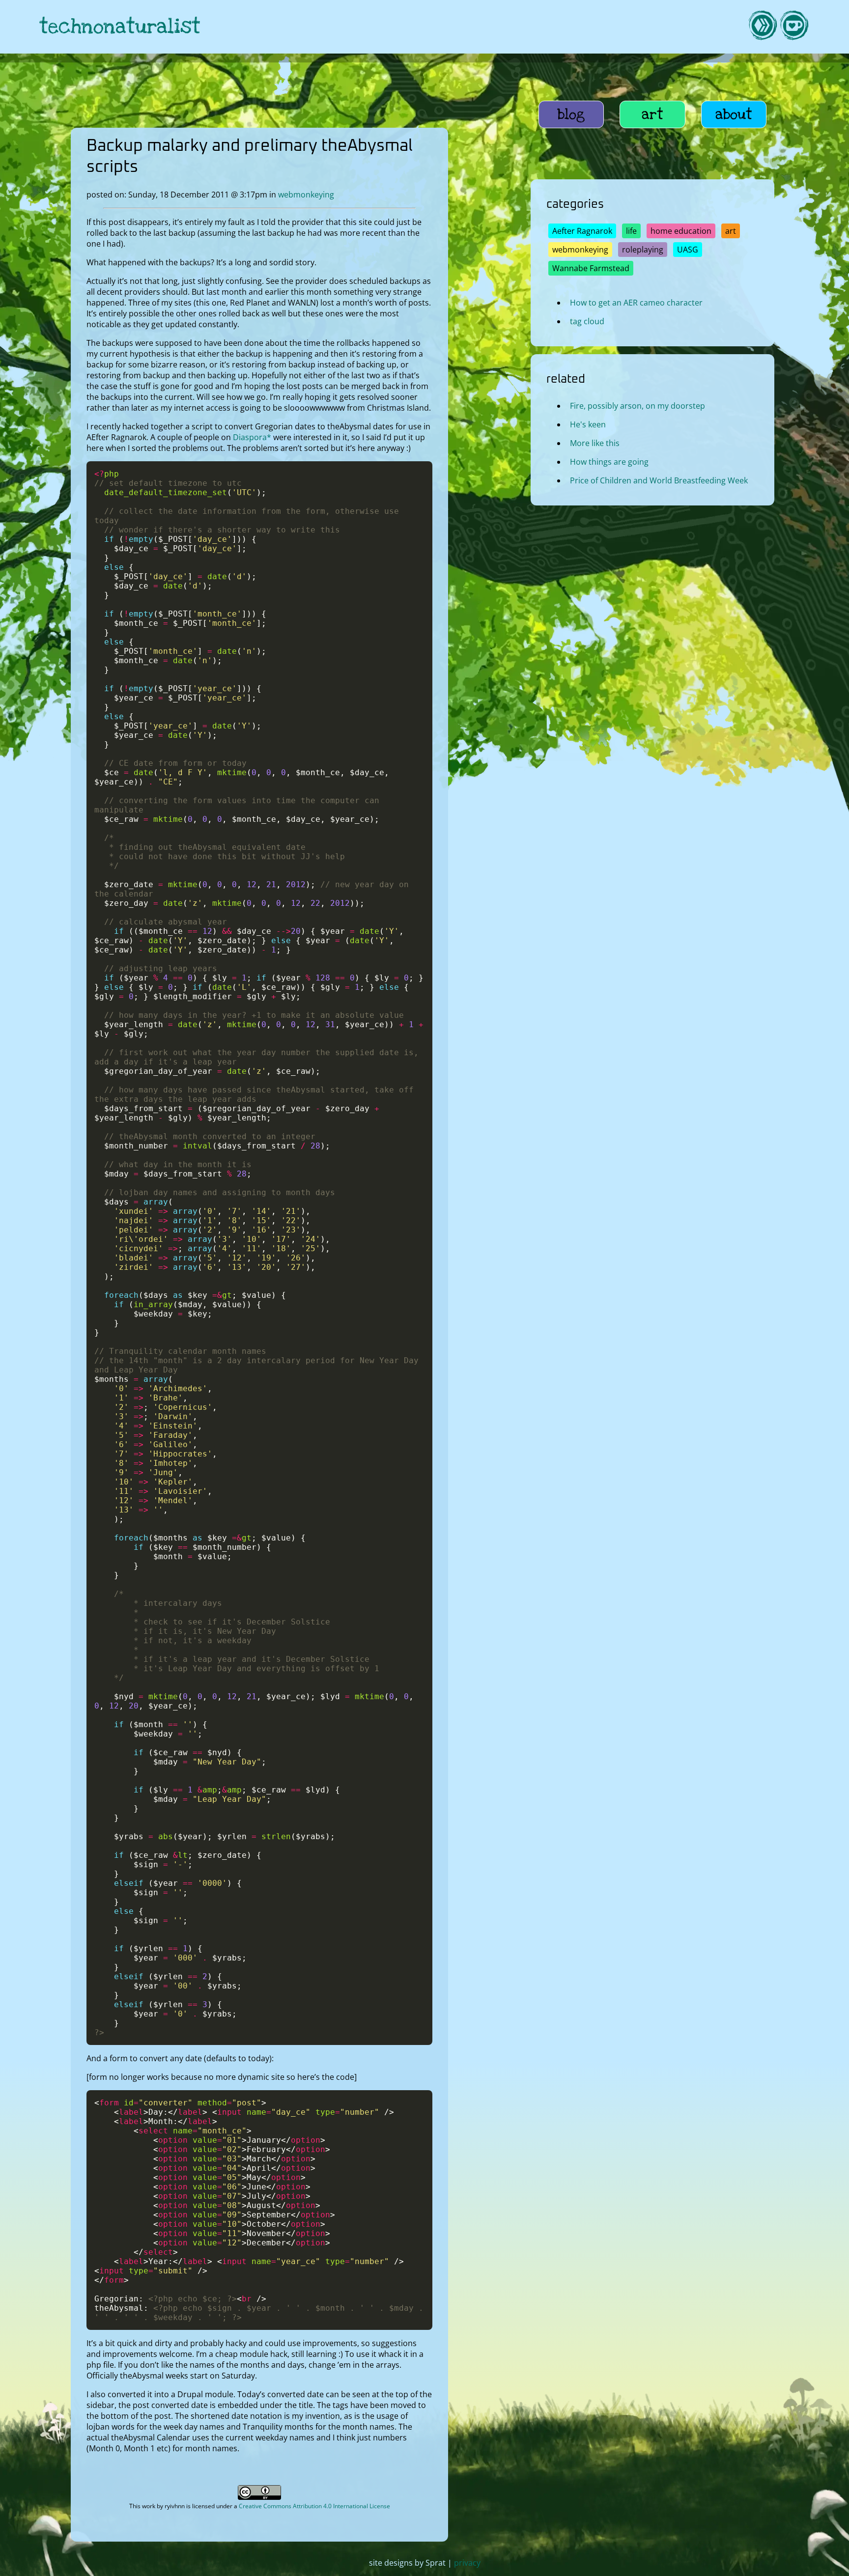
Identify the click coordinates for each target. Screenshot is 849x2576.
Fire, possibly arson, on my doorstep (637, 406)
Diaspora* (252, 437)
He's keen (588, 424)
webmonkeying (306, 195)
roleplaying (643, 250)
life (631, 231)
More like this (595, 443)
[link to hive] (763, 27)
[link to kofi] (794, 27)
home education (681, 231)
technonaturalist (120, 27)
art (652, 114)
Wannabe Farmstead (591, 268)
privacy (467, 2563)
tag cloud (587, 321)
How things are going (609, 462)
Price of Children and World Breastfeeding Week (659, 480)
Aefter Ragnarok (582, 231)
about (734, 114)
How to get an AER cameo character (636, 303)
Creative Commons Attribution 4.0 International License (314, 2506)
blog (571, 114)
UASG (688, 250)
